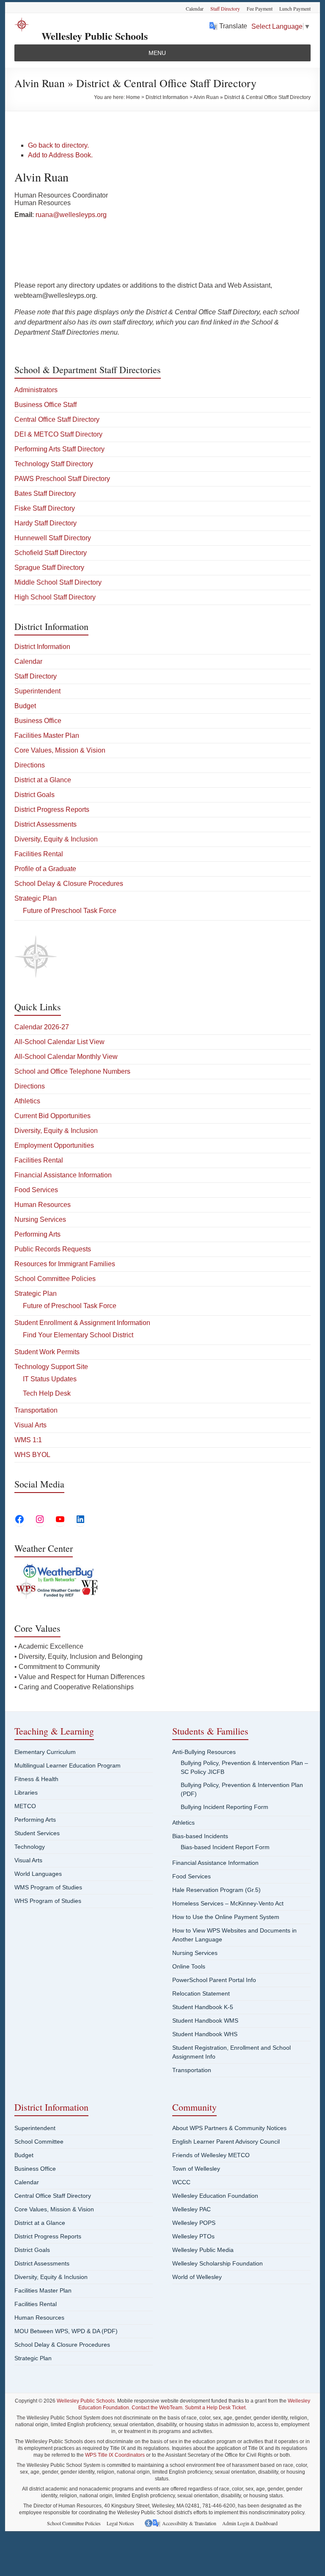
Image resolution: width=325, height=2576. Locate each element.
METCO (25, 1806)
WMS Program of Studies (48, 1887)
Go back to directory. (58, 145)
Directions (30, 765)
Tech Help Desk (47, 1393)
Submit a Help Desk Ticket (215, 2408)
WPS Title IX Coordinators (115, 2455)
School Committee (39, 2142)
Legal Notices (120, 2523)
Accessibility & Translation (189, 2523)
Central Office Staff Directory (57, 419)
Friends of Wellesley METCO (211, 2155)
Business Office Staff (45, 405)
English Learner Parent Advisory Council (226, 2142)
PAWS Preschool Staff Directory (62, 479)
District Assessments (45, 824)
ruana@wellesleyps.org (71, 215)
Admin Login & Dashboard (250, 2523)
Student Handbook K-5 (203, 2007)
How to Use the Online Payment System (226, 1917)
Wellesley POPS (194, 2223)
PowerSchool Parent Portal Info (214, 1980)
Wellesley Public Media (203, 2250)
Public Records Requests (53, 1249)
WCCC (181, 2182)
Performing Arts (37, 1234)
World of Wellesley (197, 2277)
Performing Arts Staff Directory (59, 449)
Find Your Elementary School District (78, 1335)
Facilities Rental (39, 854)
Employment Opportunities (54, 1145)
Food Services (36, 1190)
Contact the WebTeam (157, 2408)
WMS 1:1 (28, 1440)
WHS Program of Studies (48, 1901)
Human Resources (43, 1205)
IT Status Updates (50, 1379)
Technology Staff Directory (54, 464)
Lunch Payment (295, 8)
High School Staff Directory (55, 597)
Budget (25, 706)
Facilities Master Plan (47, 735)
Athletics (27, 1101)
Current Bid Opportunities (52, 1116)
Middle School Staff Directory (58, 582)
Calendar (195, 8)
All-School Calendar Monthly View (66, 1057)
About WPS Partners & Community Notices (229, 2128)
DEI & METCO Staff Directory (58, 434)
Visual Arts (30, 1425)
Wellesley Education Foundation (215, 2196)
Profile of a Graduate (45, 869)
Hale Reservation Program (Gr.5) (216, 1890)
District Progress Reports (52, 810)
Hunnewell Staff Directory (53, 538)
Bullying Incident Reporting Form (224, 1807)
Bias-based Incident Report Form (225, 1847)
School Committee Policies (55, 1279)
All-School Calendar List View (59, 1042)
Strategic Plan (36, 898)
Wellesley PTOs (193, 2236)
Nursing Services (40, 1219)
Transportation (36, 1410)
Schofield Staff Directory (51, 553)
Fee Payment (260, 8)
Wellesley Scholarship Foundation (218, 2263)
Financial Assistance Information (63, 1175)
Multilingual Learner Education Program (67, 1765)
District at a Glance (43, 780)
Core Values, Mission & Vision (60, 750)
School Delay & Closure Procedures (69, 884)
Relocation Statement (201, 1993)
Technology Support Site (51, 1367)
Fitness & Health (36, 1779)
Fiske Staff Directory (45, 508)
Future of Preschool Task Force (70, 911)
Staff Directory (225, 8)
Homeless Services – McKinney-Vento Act (228, 1903)
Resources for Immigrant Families (65, 1264)
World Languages (38, 1874)
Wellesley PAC (191, 2209)
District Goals (34, 795)
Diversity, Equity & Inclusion (56, 839)
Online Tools (189, 1966)
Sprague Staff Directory (49, 568)
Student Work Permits (47, 1352)
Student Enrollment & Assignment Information (82, 1323)
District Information (42, 647)
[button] (157, 53)
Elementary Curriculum (45, 1752)
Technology (30, 1847)
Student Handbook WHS (205, 2034)
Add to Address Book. (60, 155)
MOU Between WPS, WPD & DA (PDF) (66, 2331)
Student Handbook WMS (205, 2021)
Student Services (37, 1833)
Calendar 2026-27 (42, 1027)
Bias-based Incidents (200, 1836)
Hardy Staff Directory (45, 523)
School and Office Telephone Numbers (72, 1071)
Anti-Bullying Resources (204, 1752)
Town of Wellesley (196, 2169)
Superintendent (37, 691)
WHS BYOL (32, 1455)
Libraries (26, 1792)
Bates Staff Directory (45, 493)
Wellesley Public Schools (95, 36)
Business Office (38, 721)
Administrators (36, 390)
